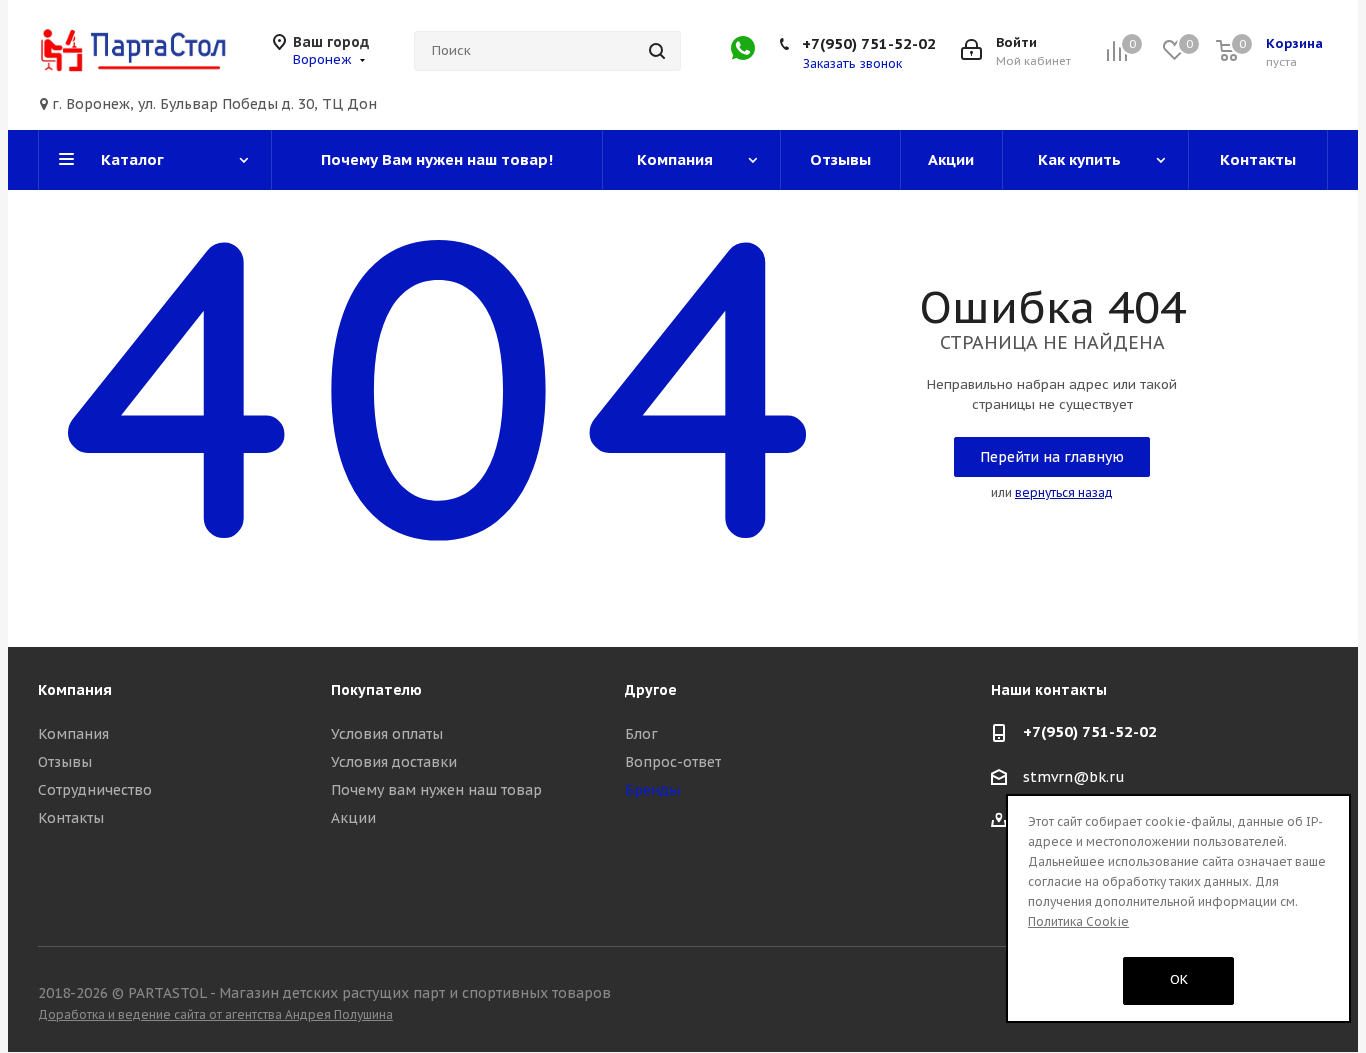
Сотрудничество (95, 790)
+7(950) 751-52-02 (869, 43)
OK (1179, 979)
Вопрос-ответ (673, 762)
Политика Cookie (1078, 921)
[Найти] (657, 51)
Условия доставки (394, 762)
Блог (641, 734)
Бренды (652, 790)
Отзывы (65, 762)
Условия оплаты (387, 734)
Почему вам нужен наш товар (436, 790)
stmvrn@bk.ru (1074, 777)
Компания (73, 734)
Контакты (71, 818)
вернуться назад (1064, 492)
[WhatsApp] (743, 55)
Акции (353, 818)
